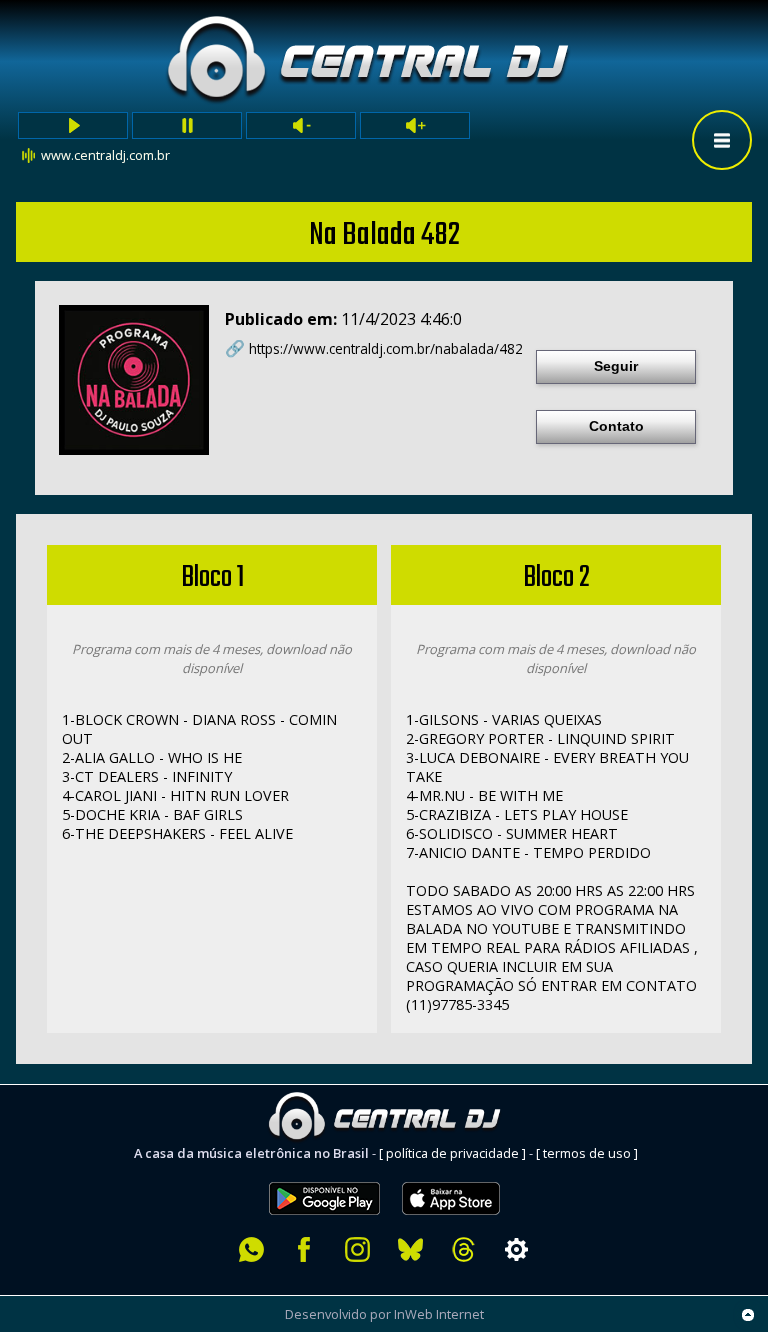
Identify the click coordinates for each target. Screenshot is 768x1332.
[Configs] (516, 1249)
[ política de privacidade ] (452, 1153)
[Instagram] (357, 1249)
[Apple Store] (462, 1171)
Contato (616, 426)
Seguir (616, 366)
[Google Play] (324, 1171)
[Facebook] (304, 1249)
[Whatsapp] (251, 1249)
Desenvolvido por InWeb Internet (384, 1314)
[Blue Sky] (410, 1249)
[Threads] (463, 1249)
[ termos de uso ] (587, 1153)
